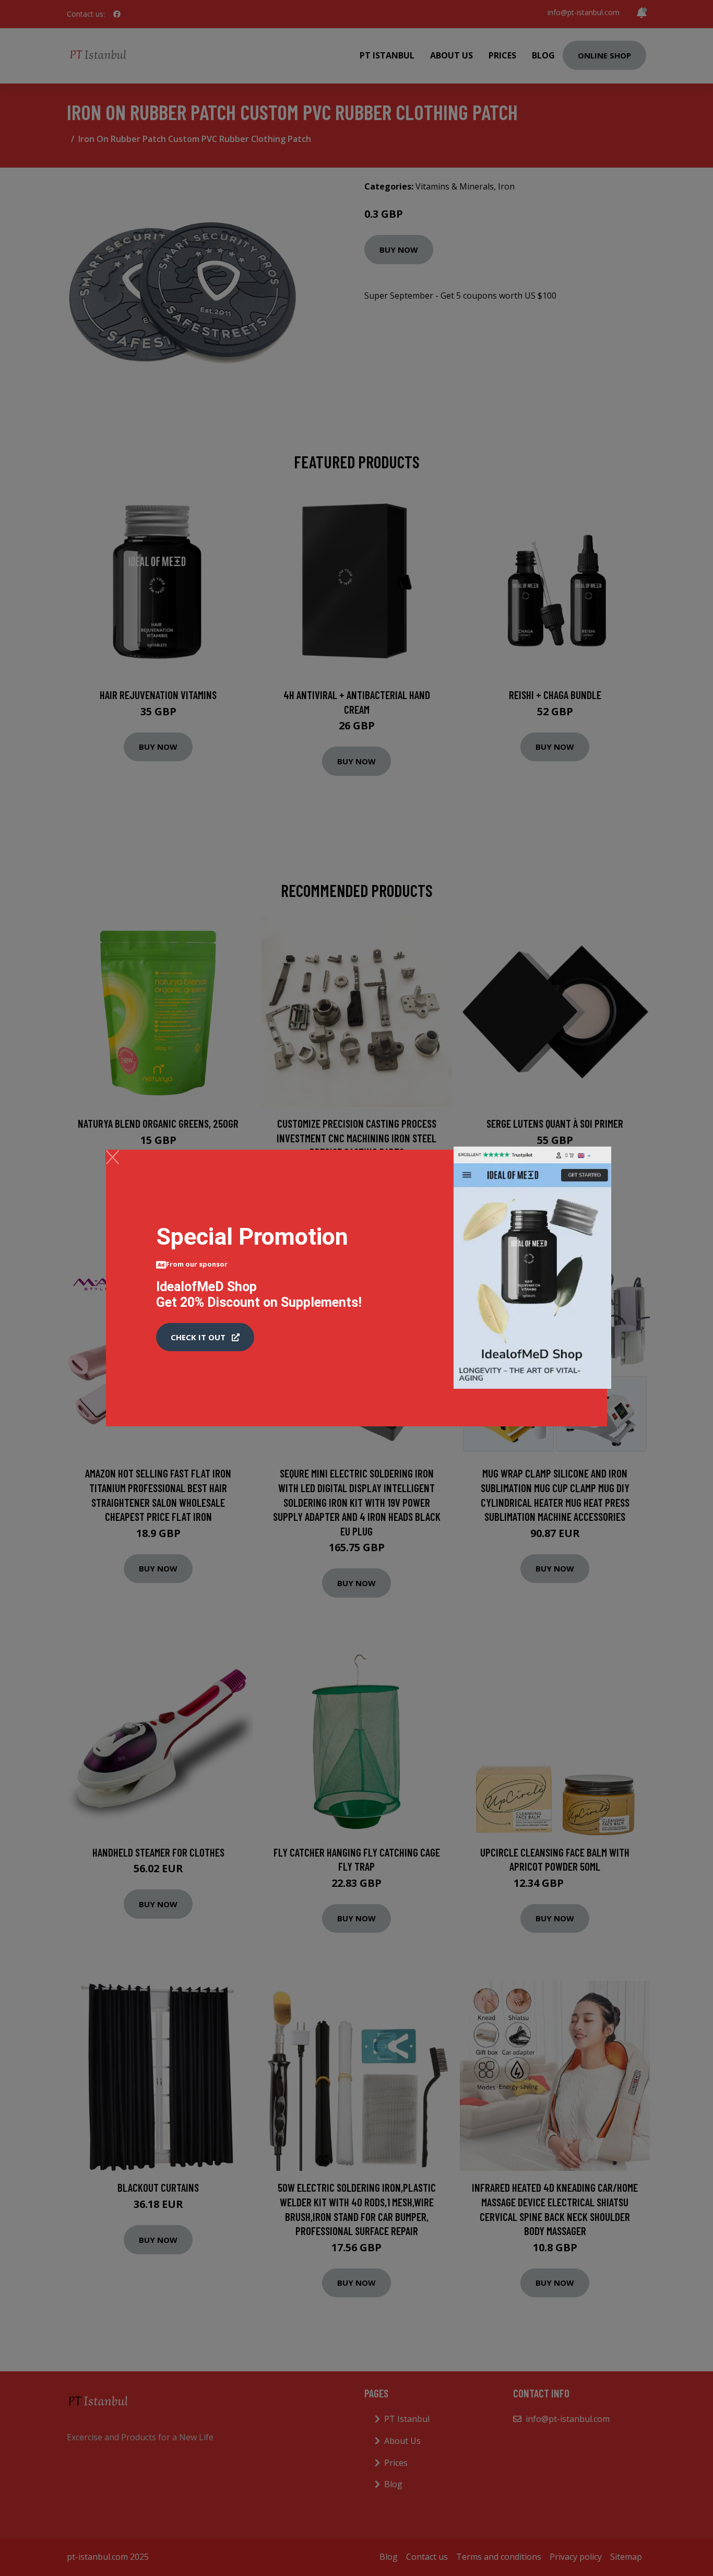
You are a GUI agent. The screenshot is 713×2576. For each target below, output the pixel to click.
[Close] (112, 1157)
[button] (205, 1337)
